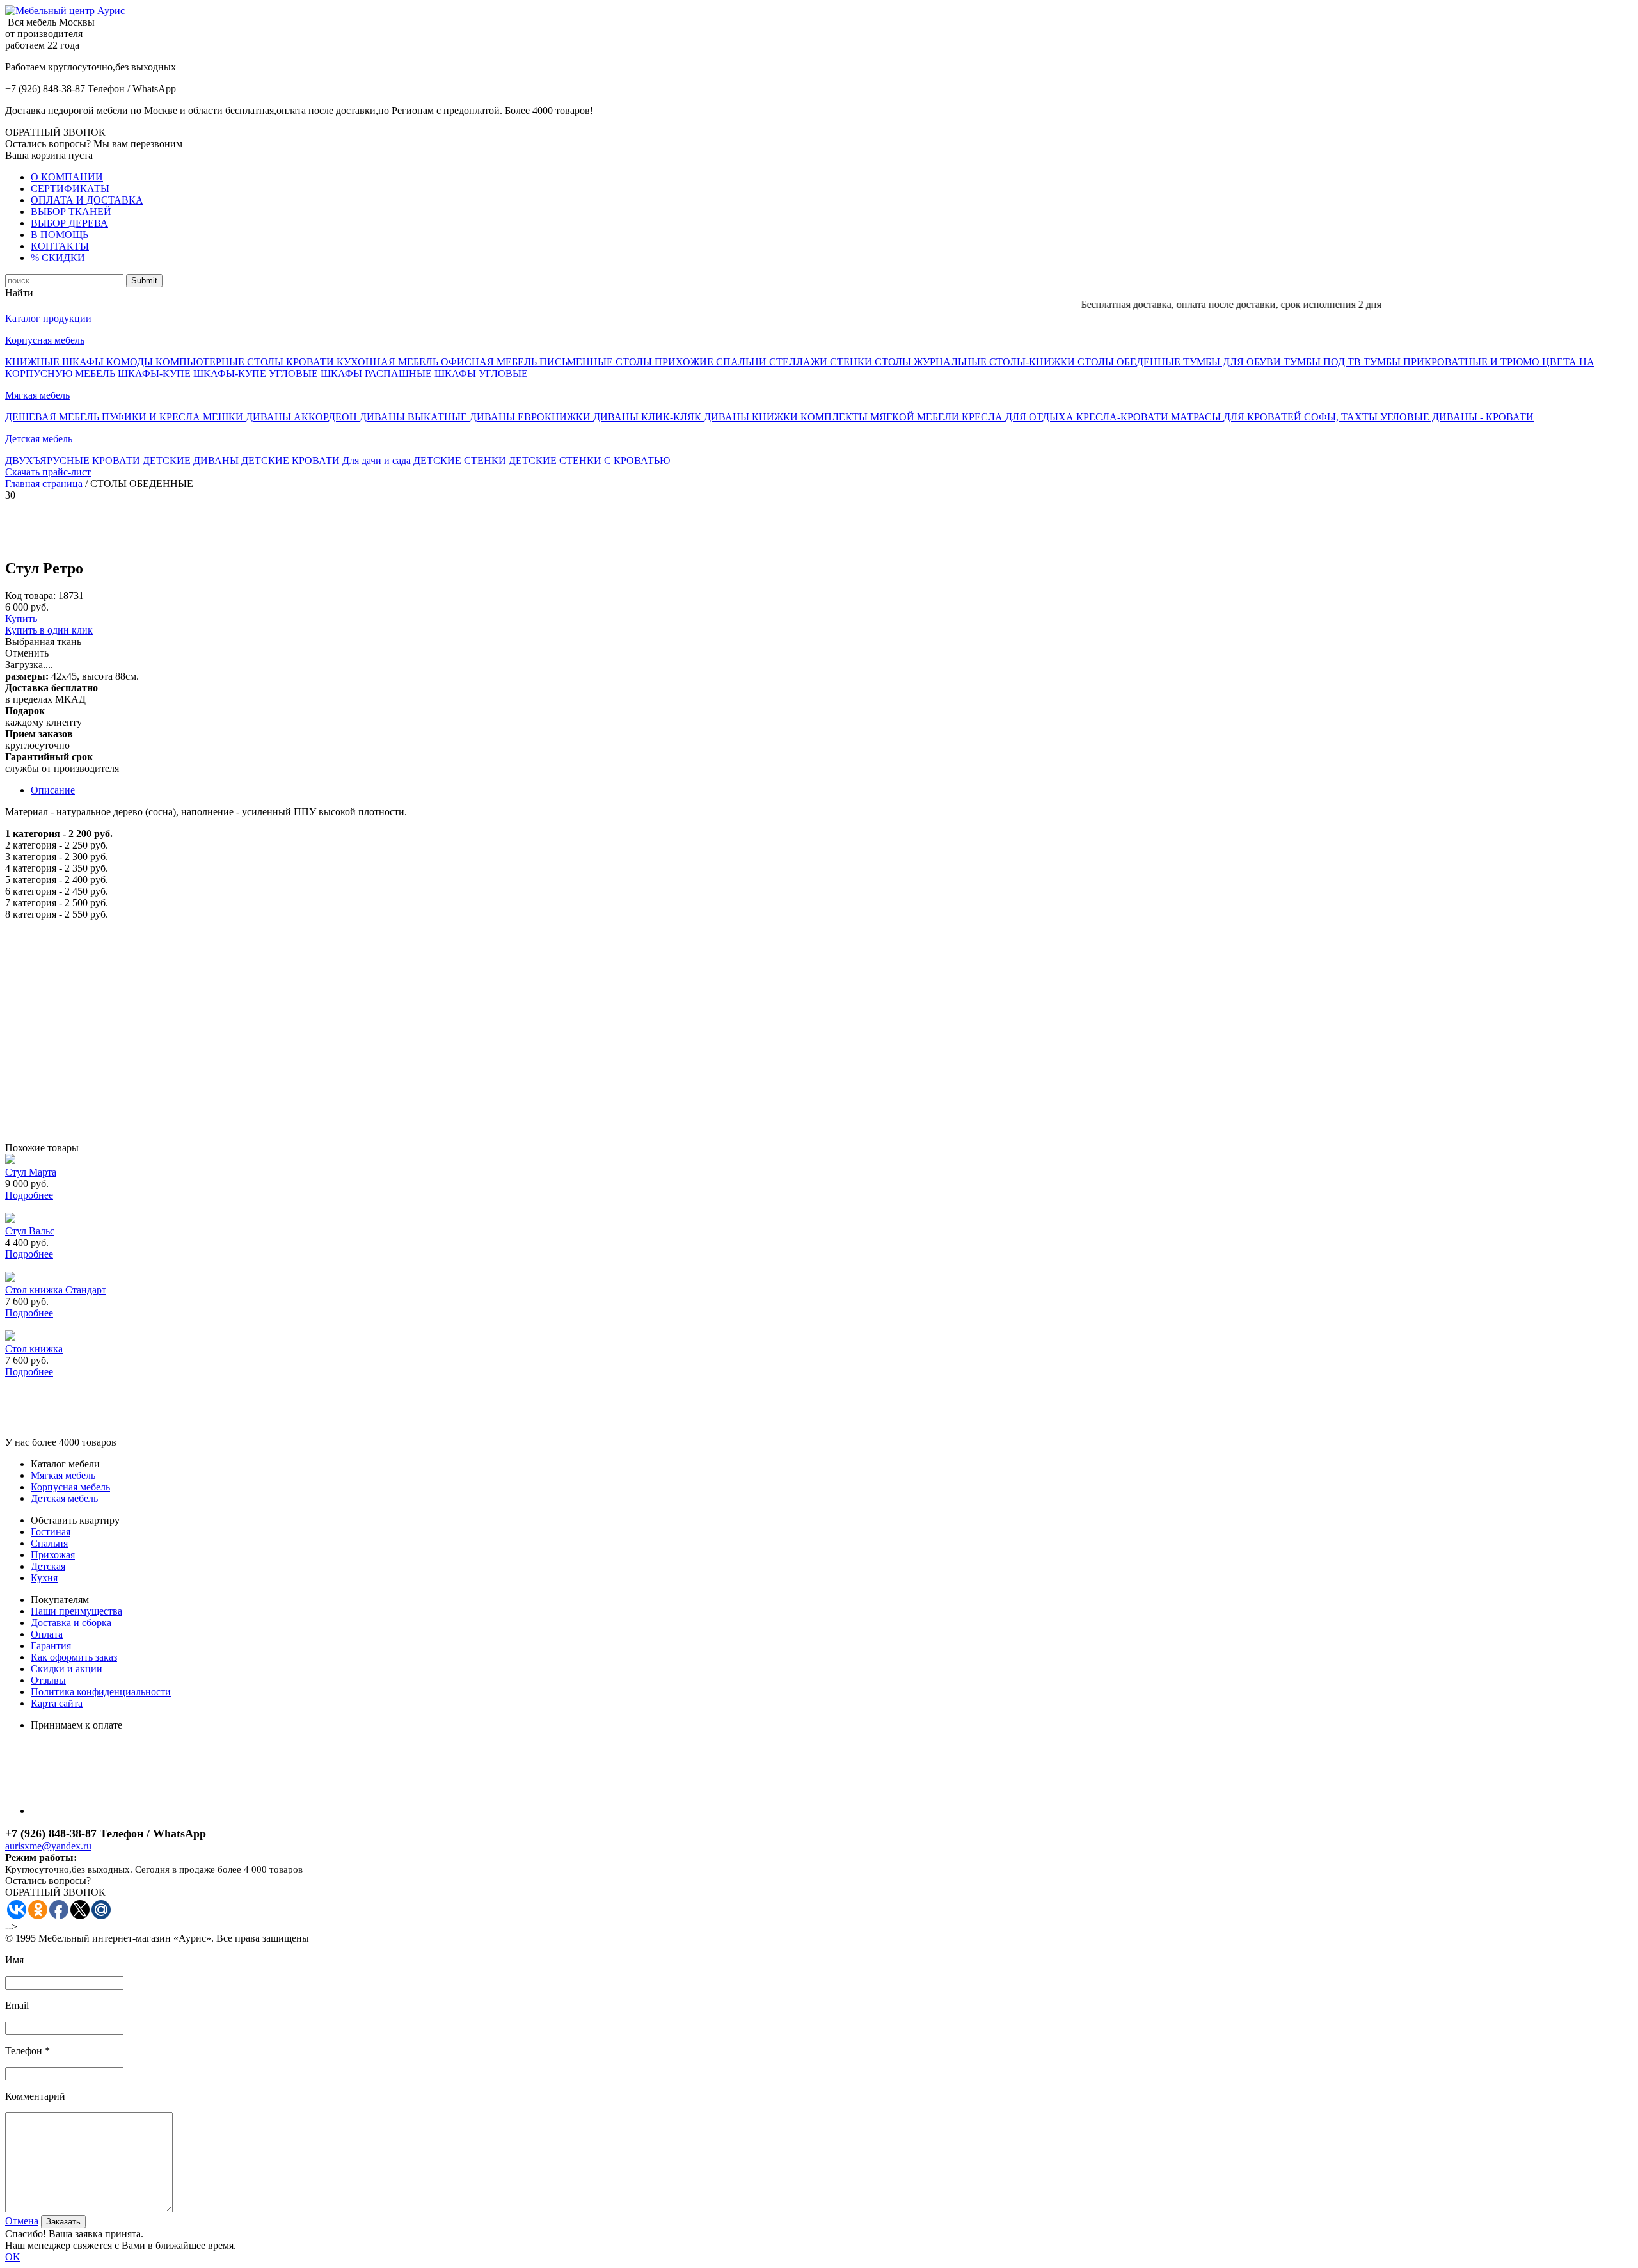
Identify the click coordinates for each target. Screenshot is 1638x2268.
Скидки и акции (67, 1669)
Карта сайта (57, 1703)
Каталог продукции (48, 318)
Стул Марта (31, 1172)
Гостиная (51, 1532)
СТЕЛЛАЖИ (799, 362)
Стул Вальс (30, 1231)
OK (13, 2257)
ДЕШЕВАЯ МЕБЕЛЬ (53, 417)
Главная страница (44, 483)
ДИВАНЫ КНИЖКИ (752, 417)
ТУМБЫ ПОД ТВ (1324, 362)
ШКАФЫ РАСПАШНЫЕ (378, 373)
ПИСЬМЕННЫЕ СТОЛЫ (597, 362)
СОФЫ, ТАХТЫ (1342, 417)
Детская (48, 1566)
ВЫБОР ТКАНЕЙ (71, 212)
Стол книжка (34, 1349)
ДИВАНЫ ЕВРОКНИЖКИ (531, 417)
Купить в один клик (49, 630)
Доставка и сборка (71, 1623)
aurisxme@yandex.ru (48, 1846)
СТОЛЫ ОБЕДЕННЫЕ (1130, 362)
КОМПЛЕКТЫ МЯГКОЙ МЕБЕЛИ (881, 417)
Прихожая (53, 1555)
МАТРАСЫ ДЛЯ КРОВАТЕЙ (1237, 417)
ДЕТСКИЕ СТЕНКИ (461, 460)
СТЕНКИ (852, 362)
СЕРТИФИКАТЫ (70, 188)
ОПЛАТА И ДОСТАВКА (87, 200)
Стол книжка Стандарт (56, 1290)
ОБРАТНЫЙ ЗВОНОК (55, 132)
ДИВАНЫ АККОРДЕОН (303, 417)
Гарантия (51, 1646)
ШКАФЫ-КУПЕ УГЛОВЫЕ (257, 373)
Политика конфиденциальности (101, 1692)
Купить (21, 619)
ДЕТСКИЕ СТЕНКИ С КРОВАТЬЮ (589, 460)
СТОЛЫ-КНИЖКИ (1033, 362)
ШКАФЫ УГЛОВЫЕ (481, 373)
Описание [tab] (53, 790)
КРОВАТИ (311, 362)
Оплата (47, 1634)
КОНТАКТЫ (60, 246)
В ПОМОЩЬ (60, 235)
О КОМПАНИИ (67, 177)
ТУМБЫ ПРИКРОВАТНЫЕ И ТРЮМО (1453, 362)
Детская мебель (39, 439)
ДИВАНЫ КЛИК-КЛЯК (648, 417)
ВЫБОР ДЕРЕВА (69, 223)
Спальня (49, 1543)
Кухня (44, 1578)
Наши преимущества (76, 1611)
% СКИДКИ (58, 258)
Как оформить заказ (74, 1657)
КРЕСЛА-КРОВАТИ (1124, 417)
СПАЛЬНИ (743, 362)
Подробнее (29, 1195)
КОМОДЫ (131, 362)
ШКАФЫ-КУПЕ (155, 373)
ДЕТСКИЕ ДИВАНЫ (192, 460)
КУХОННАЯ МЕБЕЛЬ (389, 362)
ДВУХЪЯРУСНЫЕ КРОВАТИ (74, 460)
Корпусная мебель (45, 340)
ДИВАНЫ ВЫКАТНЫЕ (415, 417)
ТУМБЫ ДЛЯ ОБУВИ (1233, 362)
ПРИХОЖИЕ (685, 362)
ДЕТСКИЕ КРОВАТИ (292, 460)
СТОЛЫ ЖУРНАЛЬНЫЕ (932, 362)
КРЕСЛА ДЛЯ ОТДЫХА (1019, 417)
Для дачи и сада (378, 460)
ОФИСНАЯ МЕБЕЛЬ (490, 362)
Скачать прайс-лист (48, 472)
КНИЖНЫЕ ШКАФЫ (56, 362)
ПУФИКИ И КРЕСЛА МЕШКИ (174, 417)
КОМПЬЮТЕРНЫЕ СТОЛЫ (221, 362)
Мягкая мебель (37, 395)
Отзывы (48, 1680)
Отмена (22, 2221)
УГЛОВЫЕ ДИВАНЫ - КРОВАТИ (1457, 417)
